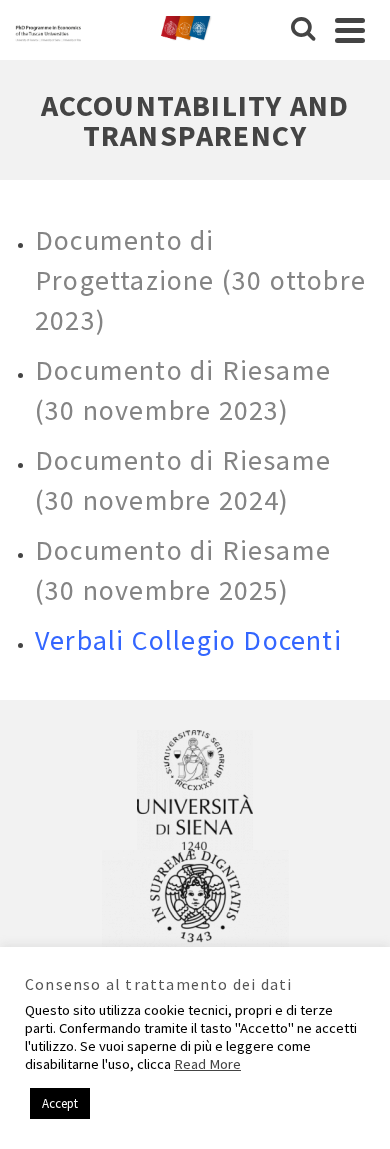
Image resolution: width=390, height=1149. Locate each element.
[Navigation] (350, 30)
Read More (207, 1064)
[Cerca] (303, 30)
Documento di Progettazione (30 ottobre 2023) (200, 280)
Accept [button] (60, 1103)
